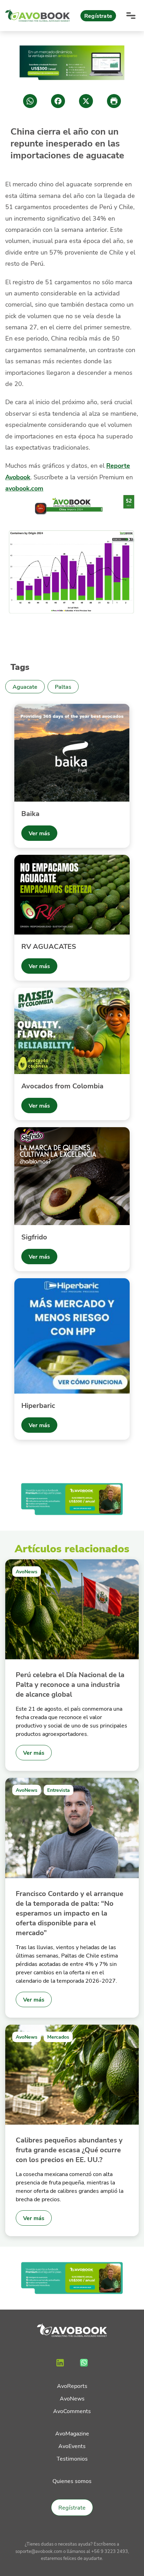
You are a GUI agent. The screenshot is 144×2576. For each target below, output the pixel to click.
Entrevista (59, 1790)
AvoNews (27, 1571)
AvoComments (72, 2411)
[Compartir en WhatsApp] (30, 101)
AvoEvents (72, 2446)
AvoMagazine (72, 2433)
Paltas (63, 686)
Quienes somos (72, 2481)
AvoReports (72, 2386)
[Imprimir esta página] (114, 101)
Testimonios (72, 2458)
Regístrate (98, 16)
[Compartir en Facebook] (58, 101)
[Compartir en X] (86, 101)
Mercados (58, 2037)
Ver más (39, 833)
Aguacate (25, 686)
